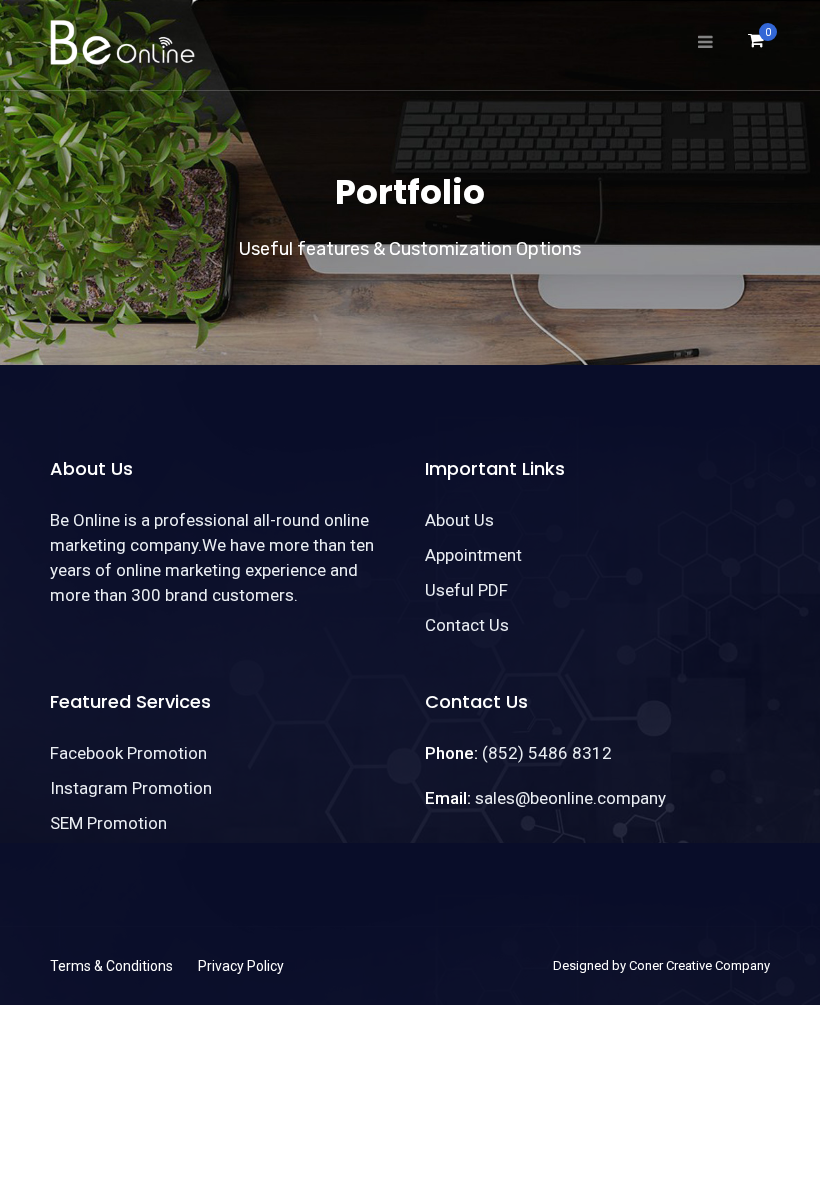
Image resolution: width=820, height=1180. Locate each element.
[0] (756, 46)
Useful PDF (466, 590)
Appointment (473, 555)
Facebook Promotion (128, 753)
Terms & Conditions (111, 966)
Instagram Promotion (131, 788)
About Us (459, 520)
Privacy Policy (241, 966)
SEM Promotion (108, 823)
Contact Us (467, 625)
